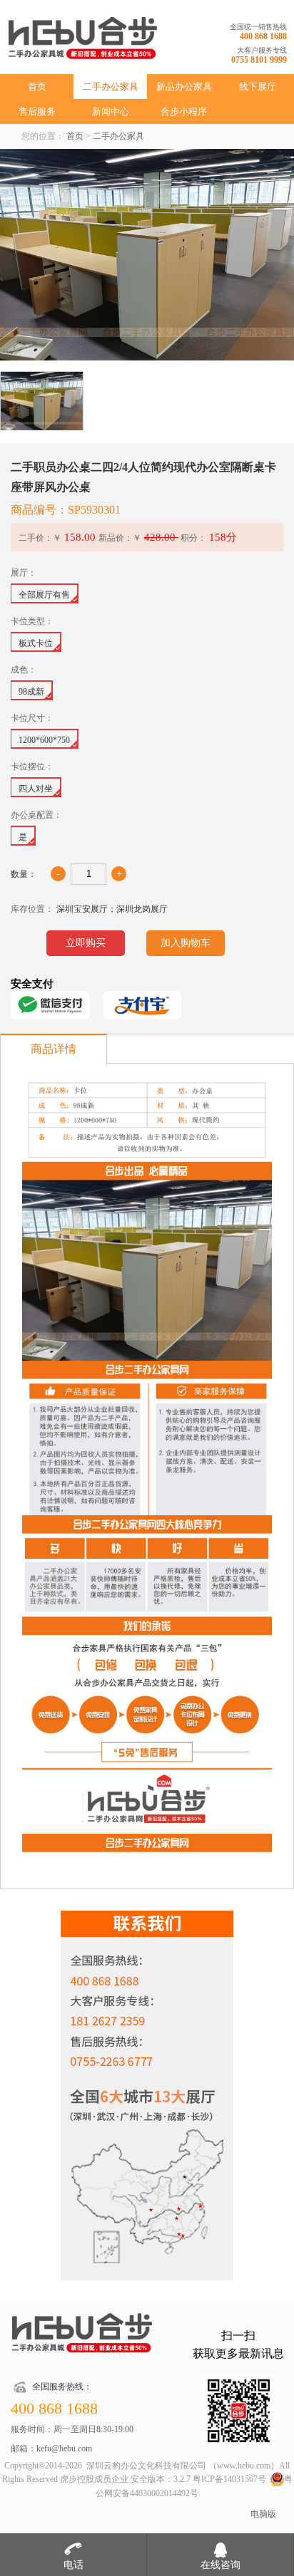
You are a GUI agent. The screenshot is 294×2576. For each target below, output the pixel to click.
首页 (37, 87)
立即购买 (86, 943)
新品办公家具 (184, 87)
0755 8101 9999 (259, 60)
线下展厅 (258, 87)
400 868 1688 (263, 36)
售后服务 (37, 111)
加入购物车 (186, 943)
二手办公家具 (111, 87)
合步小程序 (184, 111)
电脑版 (263, 2514)
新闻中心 (111, 111)
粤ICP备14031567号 (229, 2479)
